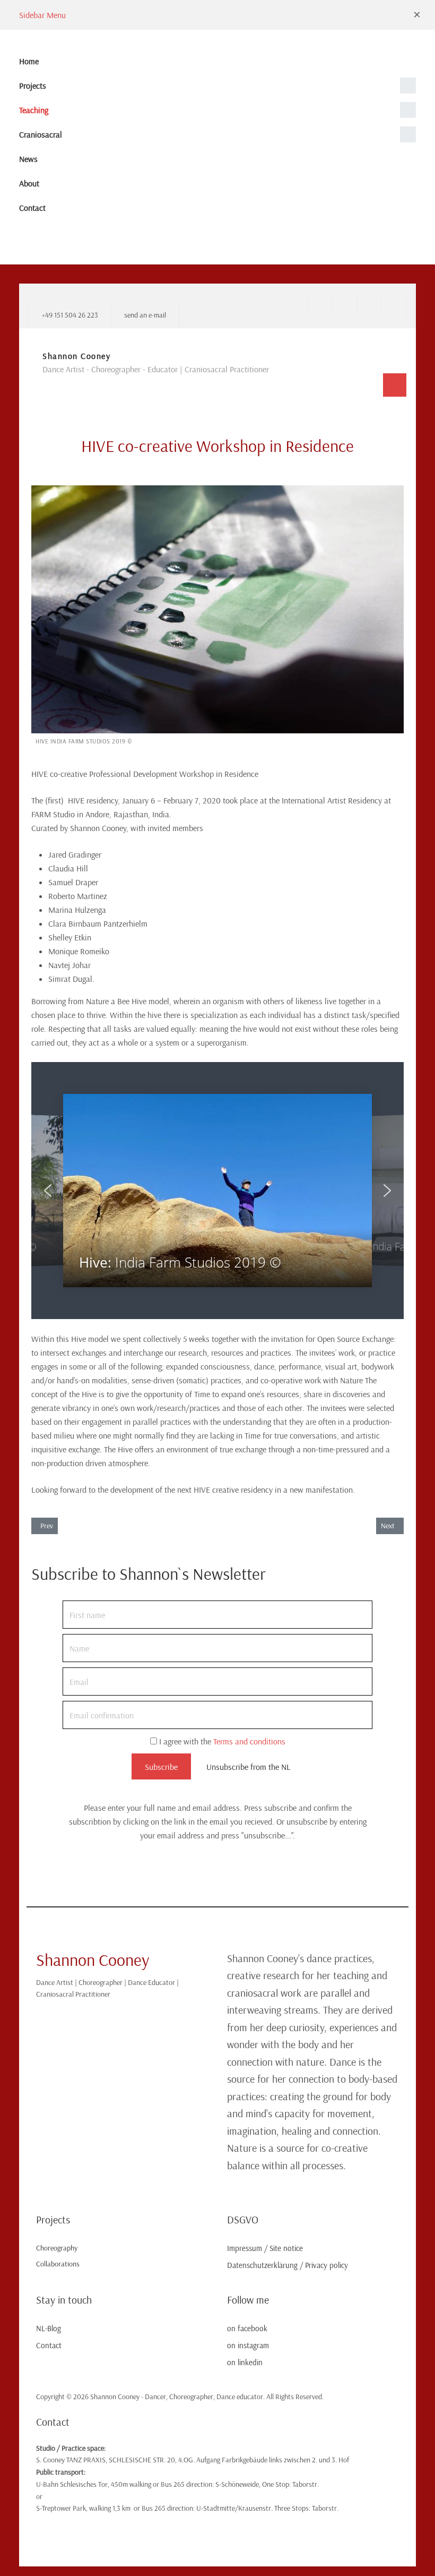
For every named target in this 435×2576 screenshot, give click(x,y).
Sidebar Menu (42, 15)
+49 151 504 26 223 (70, 315)
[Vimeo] (394, 304)
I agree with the (221, 1741)
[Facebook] (320, 304)
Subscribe (161, 1767)
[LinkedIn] (369, 304)
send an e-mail (145, 315)
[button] (417, 15)
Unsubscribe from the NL (249, 1767)
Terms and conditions (249, 1741)
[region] (217, 1191)
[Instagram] (345, 304)
